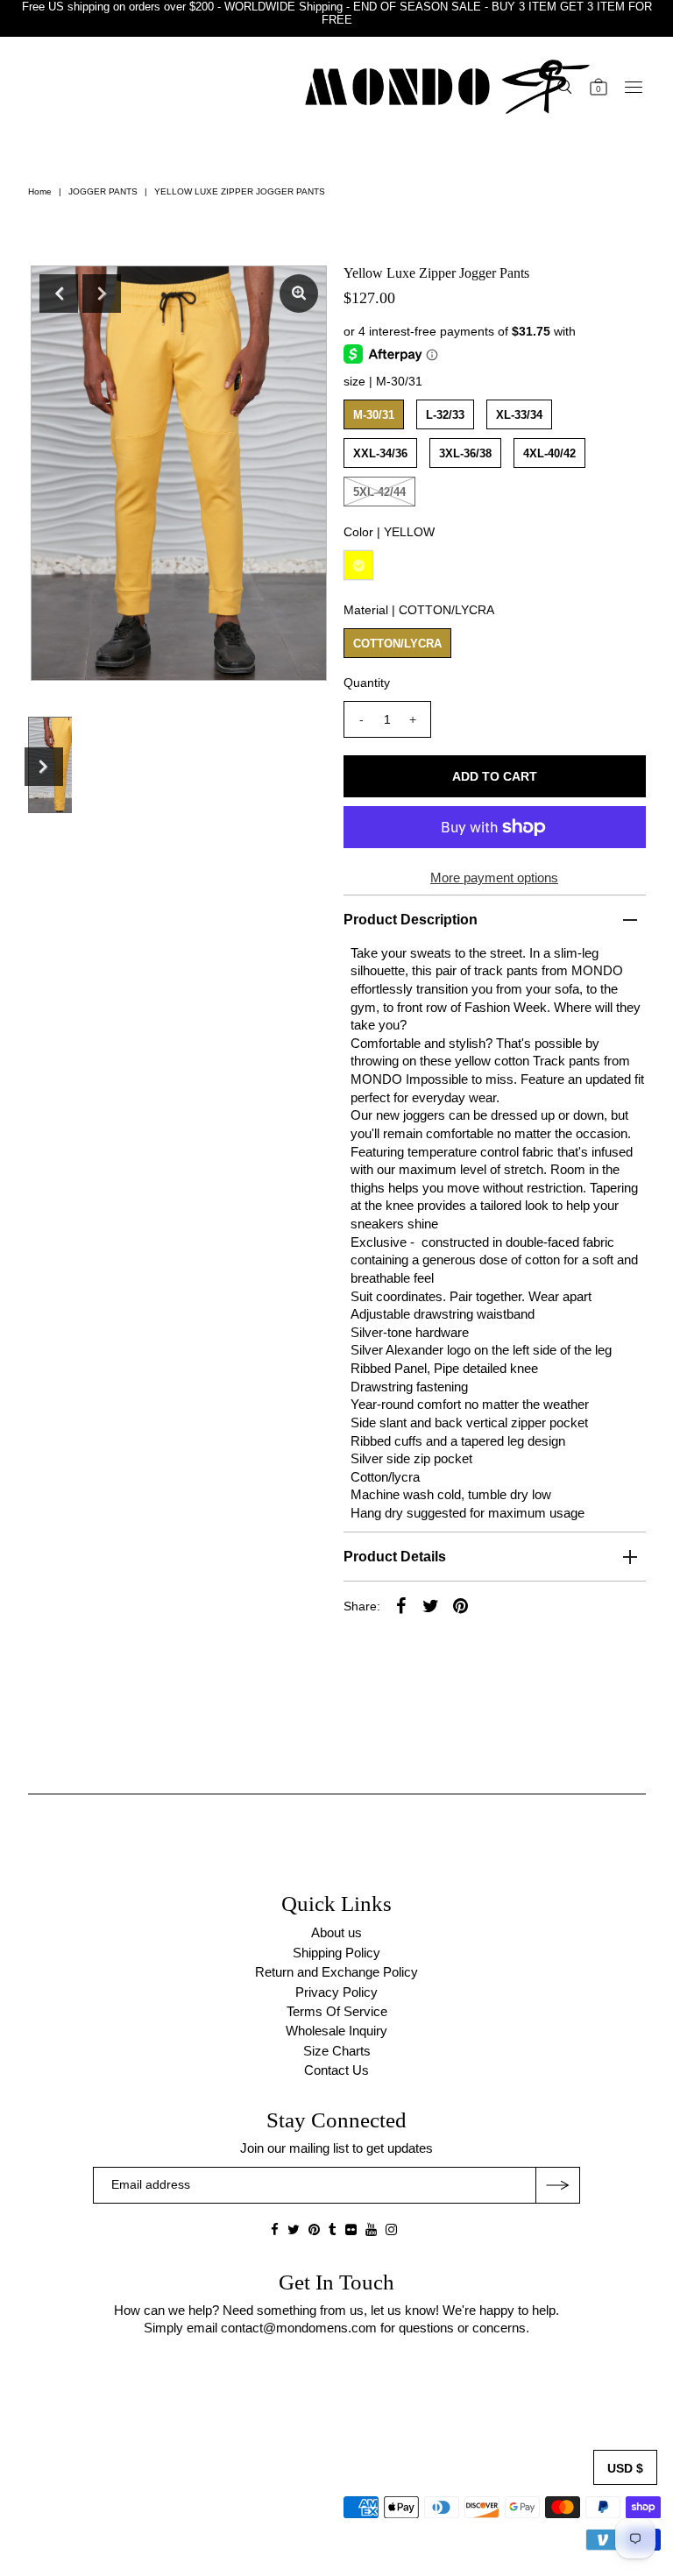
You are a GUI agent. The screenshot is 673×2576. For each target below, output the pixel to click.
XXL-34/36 (380, 453)
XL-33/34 (519, 415)
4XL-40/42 (549, 453)
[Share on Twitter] (431, 1605)
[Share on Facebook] (401, 1605)
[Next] (102, 294)
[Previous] (59, 294)
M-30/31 (374, 415)
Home (40, 191)
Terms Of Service (337, 2011)
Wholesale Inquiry (336, 2031)
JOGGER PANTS (103, 191)
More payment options (494, 878)
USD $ (625, 2468)
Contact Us (336, 2070)
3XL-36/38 (465, 453)
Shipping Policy (336, 1953)
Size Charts (337, 2051)
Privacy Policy (336, 1992)
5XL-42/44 (379, 492)
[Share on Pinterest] (461, 1605)
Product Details (395, 1557)
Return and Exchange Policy (336, 1972)
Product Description (411, 920)
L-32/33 (445, 415)
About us (336, 1932)
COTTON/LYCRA (397, 644)
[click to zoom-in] (299, 294)
